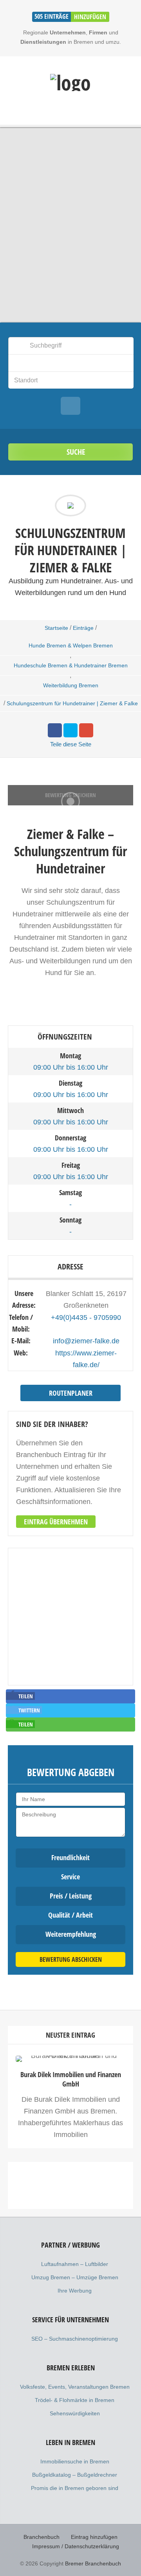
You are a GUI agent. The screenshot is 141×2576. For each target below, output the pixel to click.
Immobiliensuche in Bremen (75, 2461)
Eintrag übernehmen (56, 1522)
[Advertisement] (70, 2244)
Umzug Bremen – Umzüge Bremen (75, 2277)
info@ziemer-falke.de (86, 1341)
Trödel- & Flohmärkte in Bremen (75, 2400)
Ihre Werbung (75, 2291)
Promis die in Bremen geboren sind (75, 2488)
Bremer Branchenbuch (93, 2563)
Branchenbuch (42, 2537)
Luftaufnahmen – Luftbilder (75, 2264)
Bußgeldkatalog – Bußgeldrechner (75, 2475)
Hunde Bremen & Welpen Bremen (71, 645)
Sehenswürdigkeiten (75, 2413)
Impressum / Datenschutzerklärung (76, 2546)
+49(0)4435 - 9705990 (86, 1318)
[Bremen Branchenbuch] (70, 82)
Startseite (56, 628)
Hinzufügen (90, 17)
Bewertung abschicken (71, 1959)
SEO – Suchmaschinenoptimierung (75, 2339)
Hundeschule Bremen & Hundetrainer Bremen (71, 665)
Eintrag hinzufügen (94, 2537)
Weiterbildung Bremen (71, 685)
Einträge (83, 628)
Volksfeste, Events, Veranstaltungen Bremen (75, 2387)
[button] (20, 1696)
